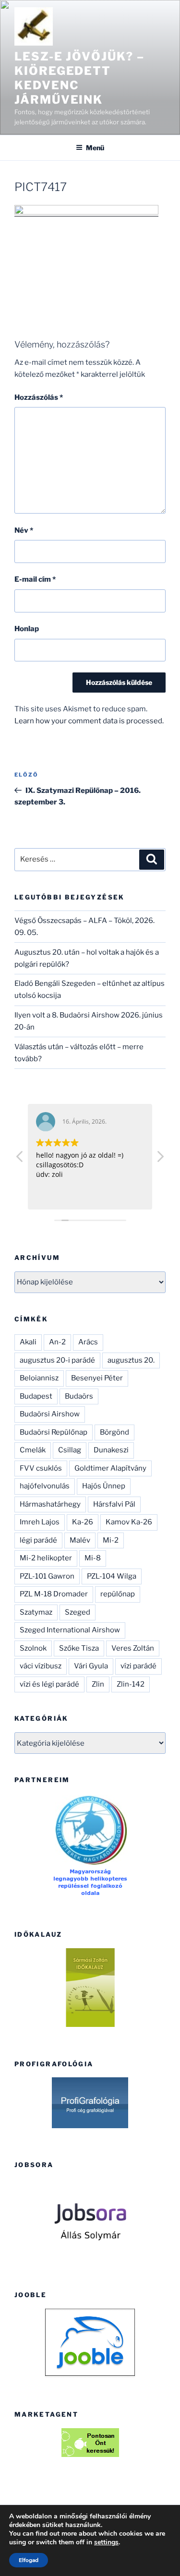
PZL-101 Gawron (47, 1576)
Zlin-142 (131, 1684)
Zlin (98, 1684)
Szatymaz (36, 1612)
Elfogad (29, 2560)
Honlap (27, 629)
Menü (95, 148)
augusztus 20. (131, 1360)
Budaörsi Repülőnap (54, 1432)
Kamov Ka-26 (129, 1522)
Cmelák (33, 1450)
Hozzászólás (39, 397)
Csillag (70, 1450)
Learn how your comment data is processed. (89, 721)
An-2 (57, 1342)
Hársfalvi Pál (114, 1504)
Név (24, 530)
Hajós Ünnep (104, 1486)
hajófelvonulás (45, 1486)
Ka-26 (83, 1522)
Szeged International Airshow (70, 1630)
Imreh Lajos (40, 1522)
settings (106, 2542)
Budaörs (79, 1396)
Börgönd (114, 1432)
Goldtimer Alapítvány (110, 1468)
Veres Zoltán (133, 1648)
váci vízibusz (41, 1666)
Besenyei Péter (97, 1378)
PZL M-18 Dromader (54, 1594)
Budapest (36, 1396)
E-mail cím (35, 579)
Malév (80, 1540)
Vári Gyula (91, 1666)
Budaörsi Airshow (50, 1414)
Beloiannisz (39, 1378)
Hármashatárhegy (50, 1504)
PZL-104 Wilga (112, 1576)
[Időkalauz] (90, 1988)
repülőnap (118, 1594)
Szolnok (33, 1648)
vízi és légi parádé (49, 1684)
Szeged (78, 1612)
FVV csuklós (41, 1468)
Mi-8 (93, 1558)
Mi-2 (111, 1540)
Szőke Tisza (79, 1648)
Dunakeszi (111, 1450)
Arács (88, 1342)
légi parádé (38, 1540)
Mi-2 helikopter (46, 1558)
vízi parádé (138, 1666)
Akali (28, 1342)
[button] (160, 1159)
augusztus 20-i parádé (57, 1360)
